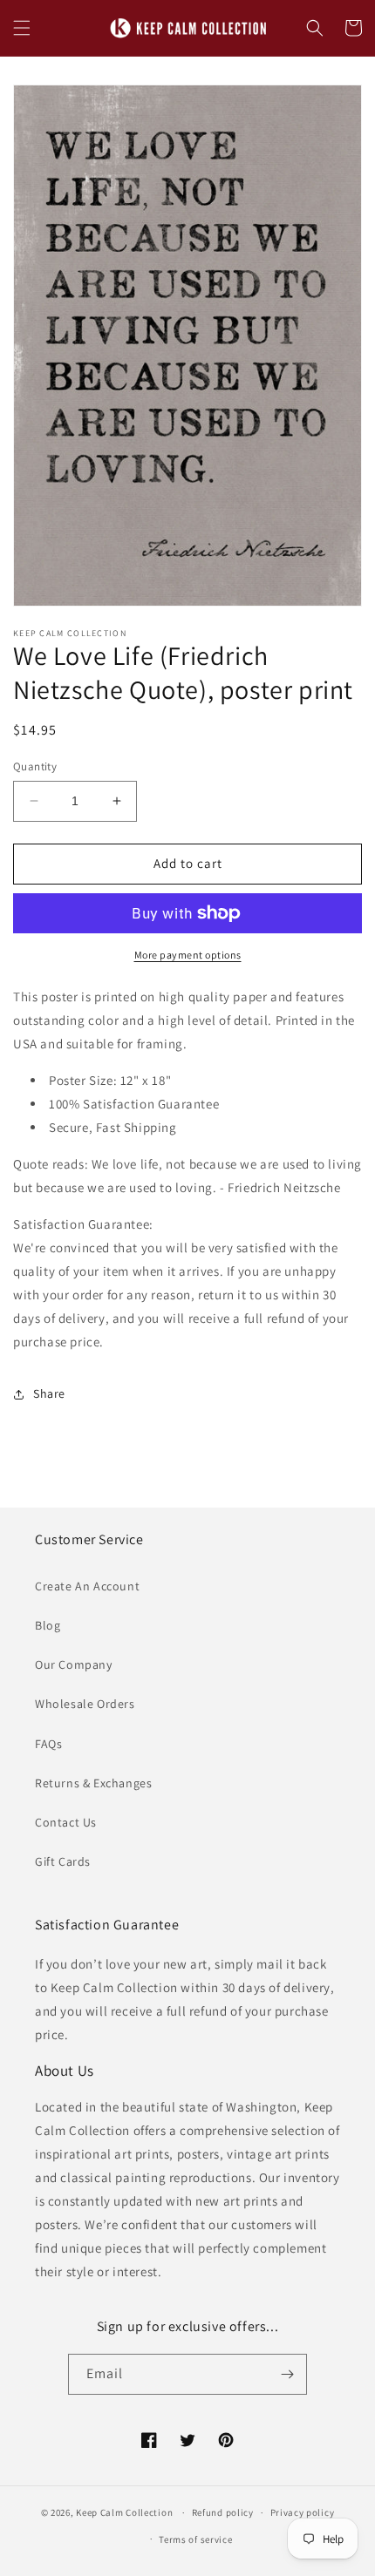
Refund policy (223, 2512)
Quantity (35, 766)
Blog (48, 1625)
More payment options (188, 955)
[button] (22, 28)
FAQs (48, 1744)
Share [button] (49, 1393)
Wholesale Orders (85, 1704)
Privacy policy (303, 2512)
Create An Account (87, 1586)
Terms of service (195, 2539)
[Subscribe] (287, 2374)
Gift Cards (63, 1861)
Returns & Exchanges (93, 1783)
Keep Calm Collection (124, 2512)
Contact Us (66, 1822)
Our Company (74, 1664)
